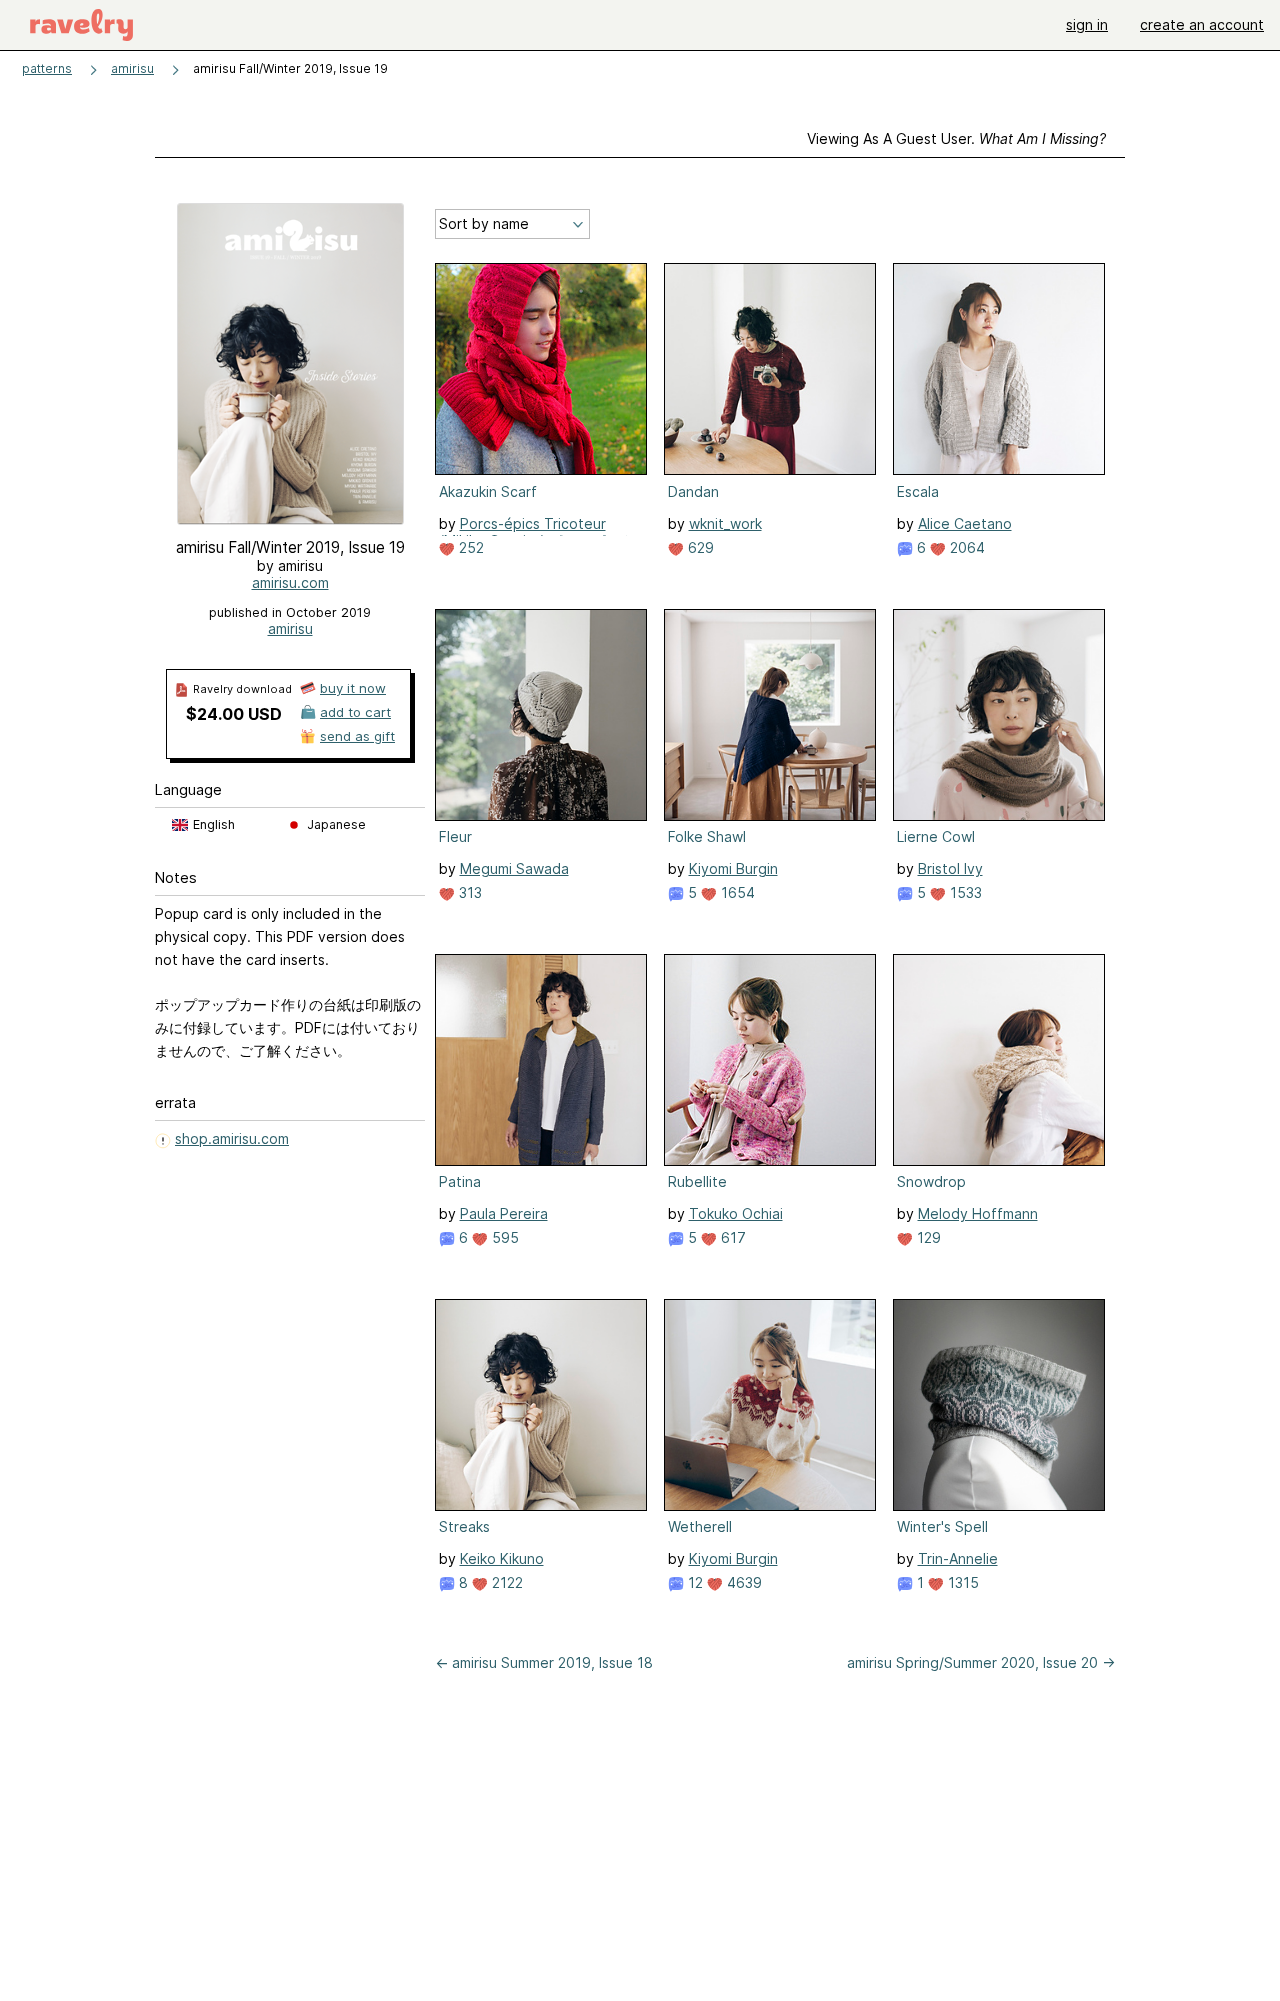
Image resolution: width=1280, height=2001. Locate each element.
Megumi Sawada (514, 868)
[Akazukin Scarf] (541, 369)
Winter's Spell (942, 1526)
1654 (736, 892)
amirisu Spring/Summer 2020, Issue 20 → (981, 1662)
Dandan (693, 491)
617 (731, 1237)
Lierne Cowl (936, 836)
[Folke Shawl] (770, 715)
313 (468, 892)
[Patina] (541, 1060)
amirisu (132, 68)
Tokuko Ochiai (736, 1213)
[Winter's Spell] (999, 1405)
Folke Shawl (707, 836)
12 (693, 1582)
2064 (965, 547)
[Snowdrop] (999, 1060)
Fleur (455, 836)
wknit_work (725, 523)
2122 (505, 1582)
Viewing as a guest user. (956, 138)
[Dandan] (770, 369)
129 (927, 1237)
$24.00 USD (234, 714)
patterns (47, 68)
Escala (918, 491)
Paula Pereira (504, 1213)
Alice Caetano (965, 523)
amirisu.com (290, 582)
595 (503, 1237)
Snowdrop (931, 1181)
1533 (964, 892)
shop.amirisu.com (232, 1138)
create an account (1202, 24)
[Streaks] (541, 1405)
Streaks (464, 1526)
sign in (1087, 24)
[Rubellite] (770, 1060)
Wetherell (700, 1526)
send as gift (357, 736)
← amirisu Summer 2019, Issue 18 (544, 1662)
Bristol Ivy (950, 868)
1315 (961, 1582)
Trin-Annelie (958, 1558)
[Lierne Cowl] (999, 715)
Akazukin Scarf (488, 491)
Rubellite (697, 1181)
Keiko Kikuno (502, 1558)
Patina (460, 1181)
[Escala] (999, 369)
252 (469, 547)
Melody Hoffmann (978, 1213)
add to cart (355, 712)
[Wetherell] (770, 1405)
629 (699, 547)
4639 (742, 1582)
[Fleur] (541, 715)
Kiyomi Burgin (733, 868)
